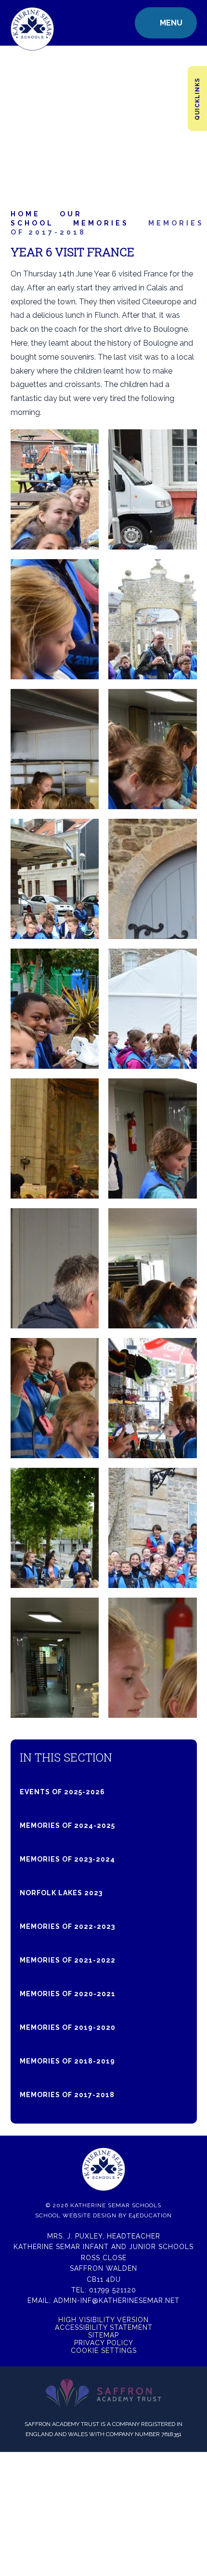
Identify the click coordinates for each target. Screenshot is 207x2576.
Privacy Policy (104, 2343)
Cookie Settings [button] (104, 2351)
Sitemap (103, 2335)
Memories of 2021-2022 (68, 1960)
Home (26, 214)
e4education (150, 2215)
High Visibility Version (103, 2320)
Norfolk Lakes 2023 (61, 1893)
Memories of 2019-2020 (68, 2027)
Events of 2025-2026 (62, 1792)
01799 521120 (113, 2290)
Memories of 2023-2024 (67, 1859)
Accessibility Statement (104, 2327)
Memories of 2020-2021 (68, 1994)
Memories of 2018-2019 (67, 2061)
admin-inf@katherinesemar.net (116, 2301)
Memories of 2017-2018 (67, 2095)
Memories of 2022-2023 (67, 1926)
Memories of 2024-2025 (67, 1826)
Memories (101, 223)
